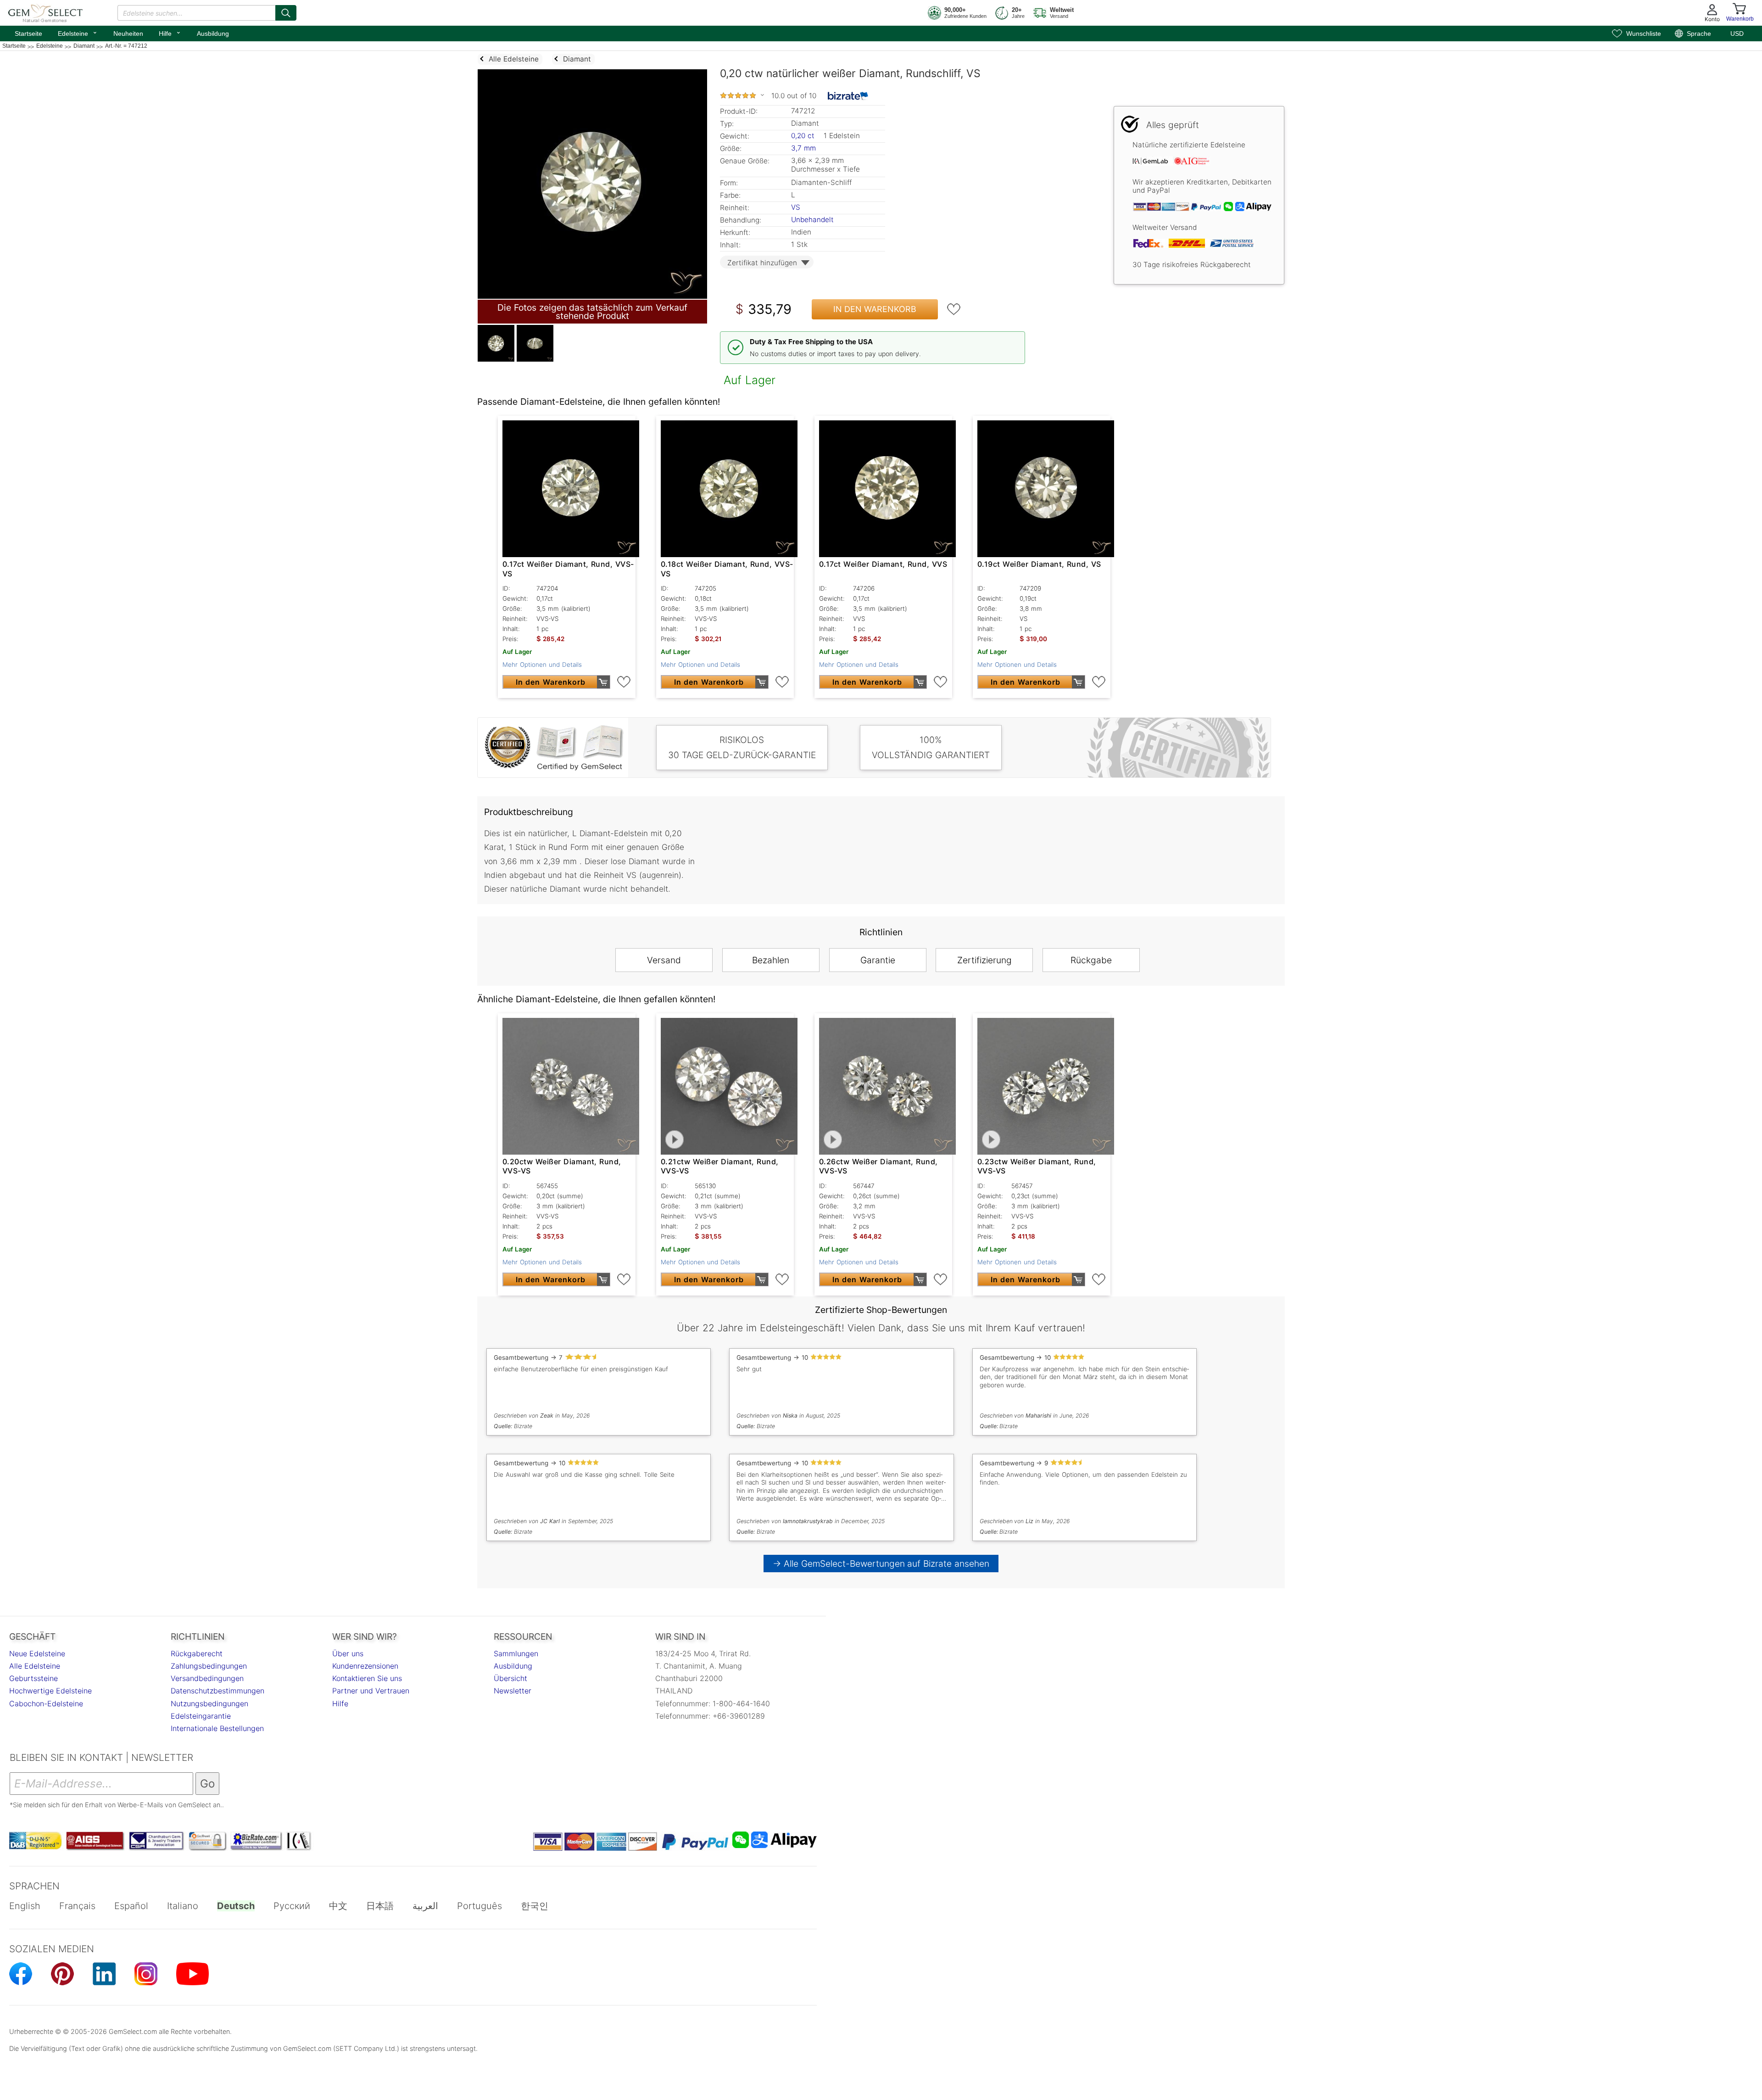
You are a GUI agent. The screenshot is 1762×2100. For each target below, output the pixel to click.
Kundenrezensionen (365, 1666)
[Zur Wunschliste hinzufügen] (954, 309)
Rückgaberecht (197, 1653)
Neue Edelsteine (37, 1653)
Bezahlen (771, 960)
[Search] (286, 13)
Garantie (878, 960)
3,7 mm (803, 148)
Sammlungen (516, 1653)
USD (1737, 34)
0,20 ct (804, 136)
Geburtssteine (33, 1678)
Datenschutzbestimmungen (217, 1691)
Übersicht (510, 1678)
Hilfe (170, 33)
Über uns (348, 1653)
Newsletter (513, 1691)
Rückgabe (1091, 960)
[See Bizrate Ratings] (848, 96)
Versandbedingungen (207, 1678)
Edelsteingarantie (201, 1716)
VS (796, 207)
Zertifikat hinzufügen (762, 263)
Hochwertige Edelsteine (50, 1691)
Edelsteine (78, 33)
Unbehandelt (812, 220)
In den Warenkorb (875, 309)
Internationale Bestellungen (217, 1728)
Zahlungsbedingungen (209, 1666)
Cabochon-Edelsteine (46, 1703)
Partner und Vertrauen (371, 1691)
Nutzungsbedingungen (209, 1703)
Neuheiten (128, 34)
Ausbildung (213, 34)
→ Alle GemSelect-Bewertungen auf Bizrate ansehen (881, 1564)
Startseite (28, 34)
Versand (664, 960)
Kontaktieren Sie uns (367, 1678)
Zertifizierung (984, 960)
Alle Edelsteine (35, 1666)
